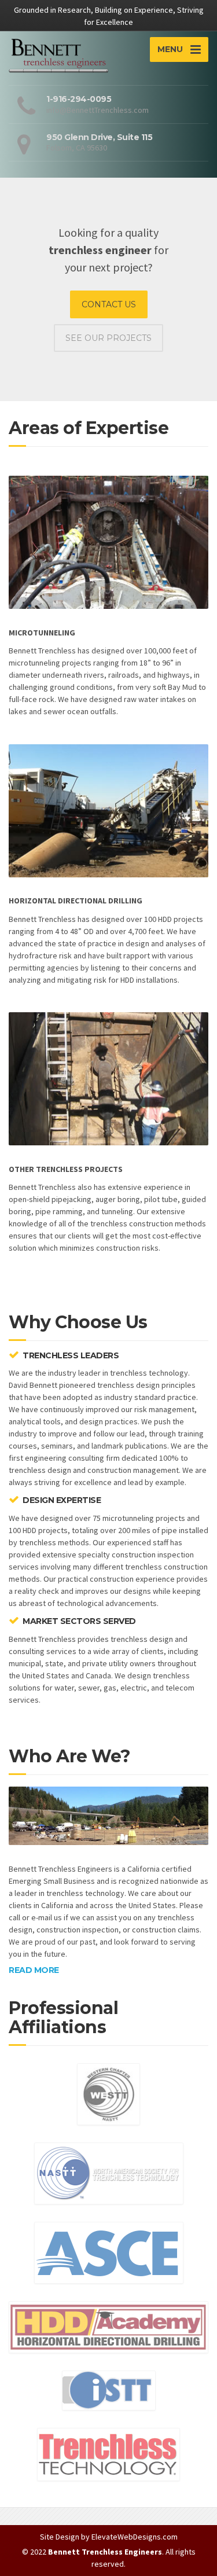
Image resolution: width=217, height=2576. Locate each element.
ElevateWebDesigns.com (135, 2537)
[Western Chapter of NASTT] (108, 2093)
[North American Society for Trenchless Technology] (109, 2173)
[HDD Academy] (108, 2326)
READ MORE (34, 1970)
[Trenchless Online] (108, 2454)
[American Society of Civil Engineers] (109, 2252)
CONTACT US (109, 304)
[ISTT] (109, 2390)
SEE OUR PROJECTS (108, 338)
